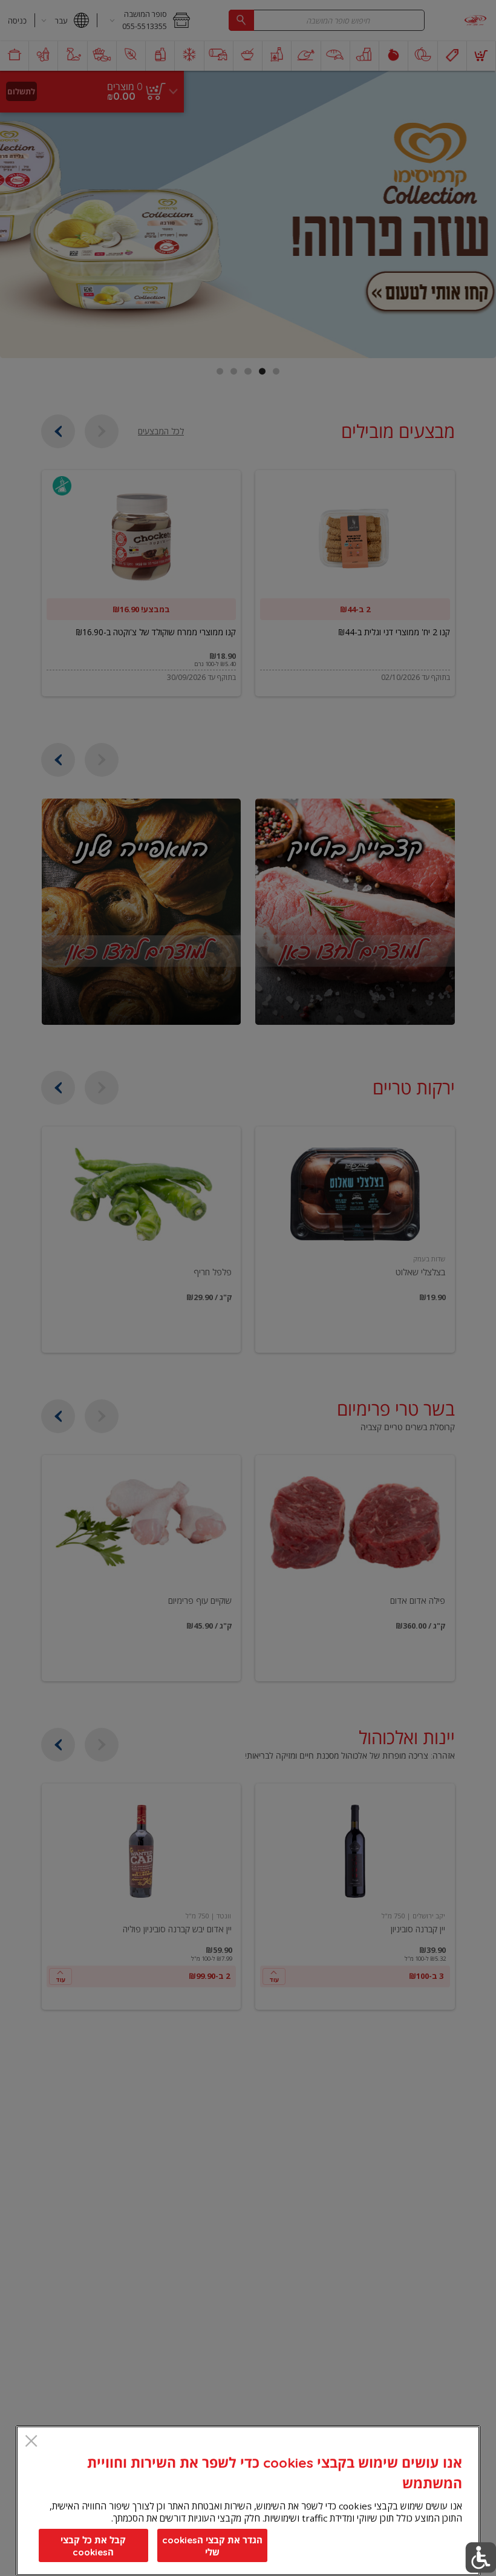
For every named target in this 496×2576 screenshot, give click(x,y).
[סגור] (31, 2442)
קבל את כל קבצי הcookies (93, 2546)
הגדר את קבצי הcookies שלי (212, 2546)
